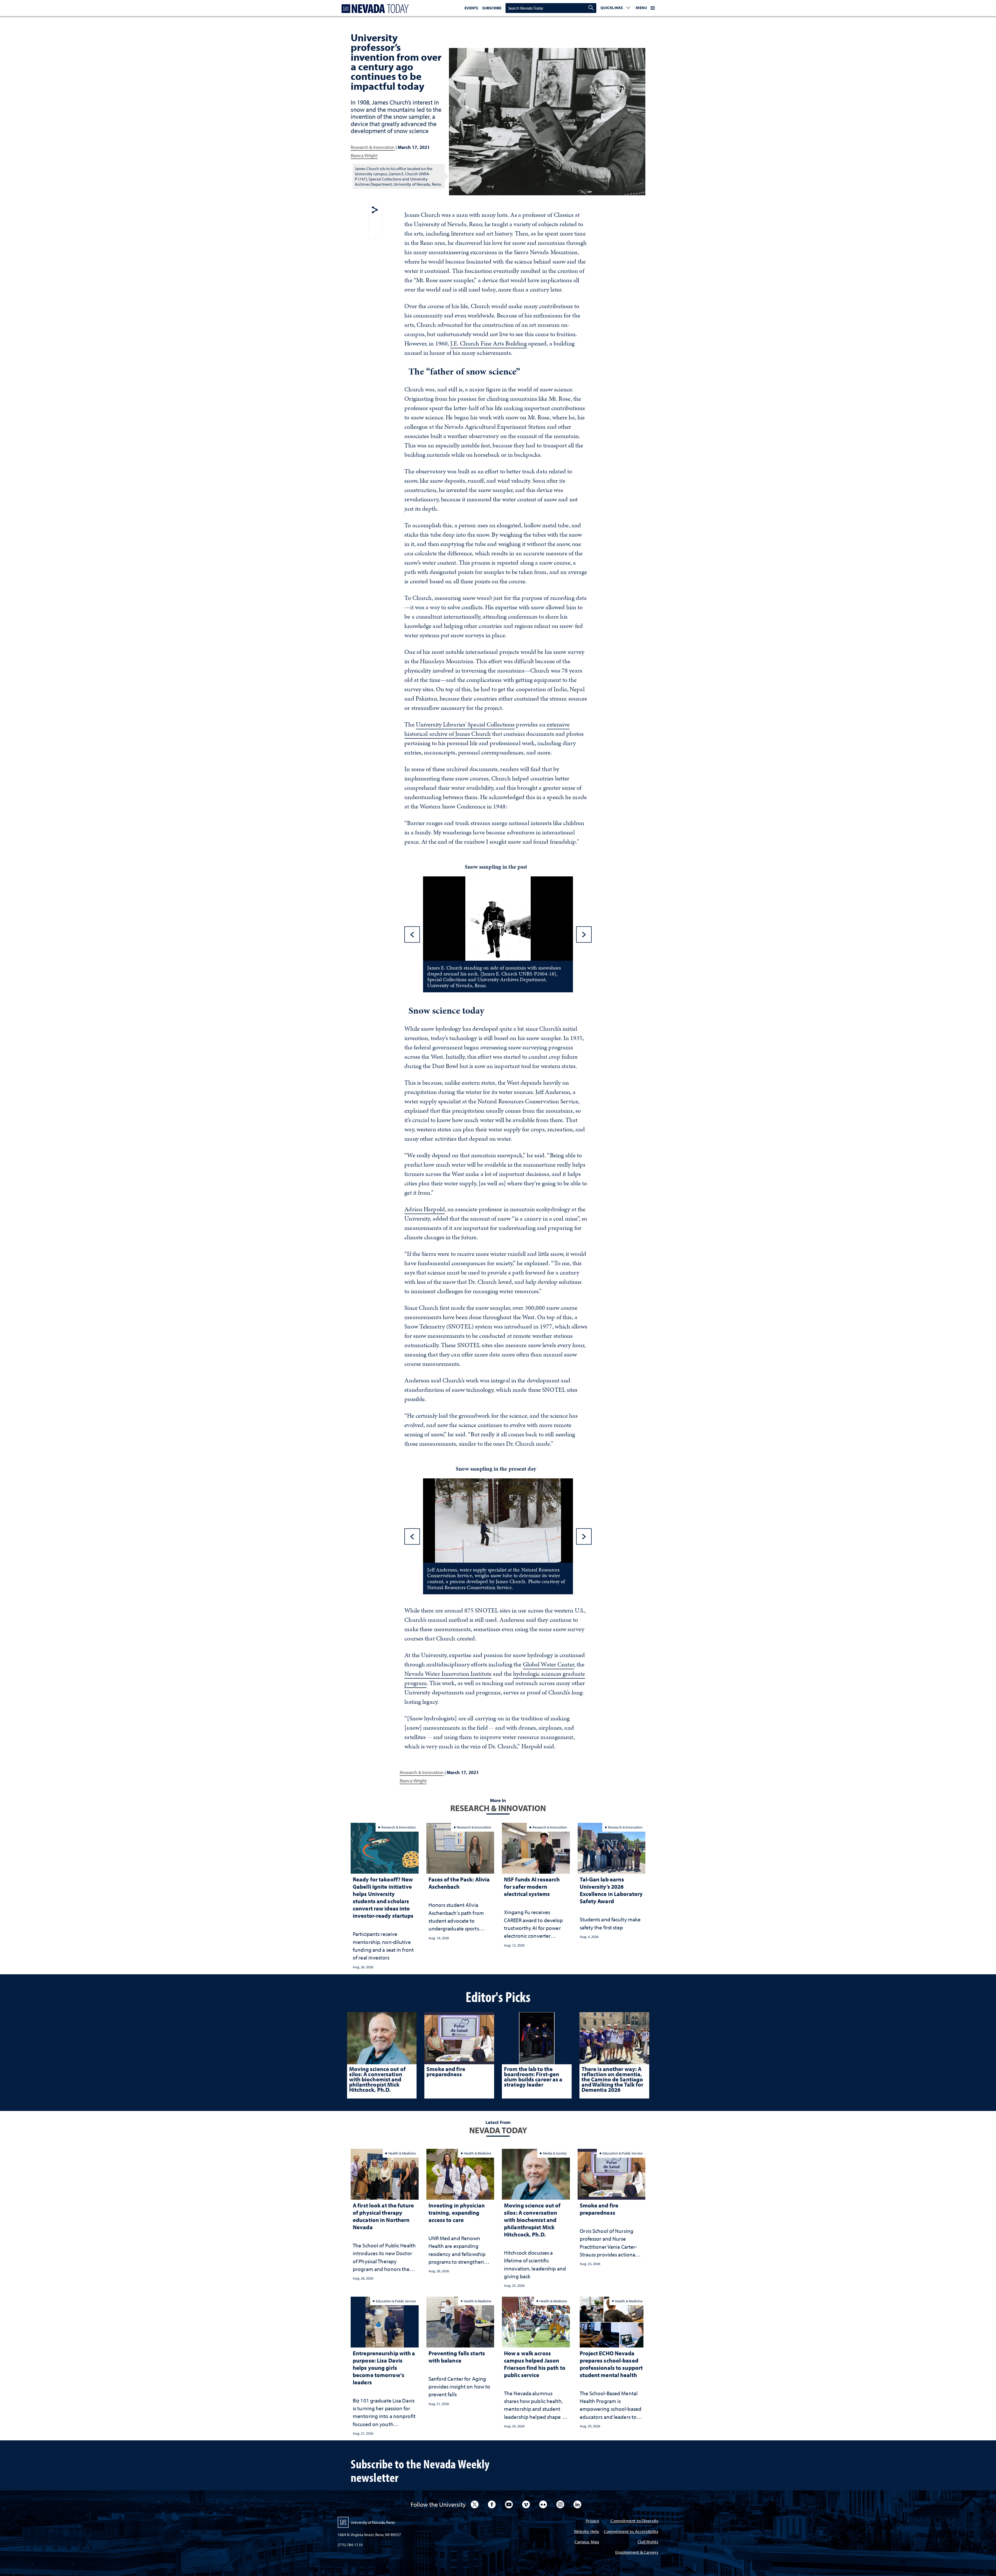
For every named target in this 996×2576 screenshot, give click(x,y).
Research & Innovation (373, 147)
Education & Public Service (622, 2153)
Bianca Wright (364, 155)
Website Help (587, 2532)
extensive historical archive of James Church (487, 729)
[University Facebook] (492, 2504)
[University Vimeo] (526, 2504)
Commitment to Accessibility (631, 2532)
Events (471, 8)
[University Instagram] (560, 2504)
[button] (615, 8)
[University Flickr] (543, 2504)
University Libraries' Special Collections (465, 724)
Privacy (592, 2521)
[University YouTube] (509, 2504)
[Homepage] (374, 9)
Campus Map (587, 2542)
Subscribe (492, 8)
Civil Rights (648, 2542)
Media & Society (555, 2153)
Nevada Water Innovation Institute (448, 1674)
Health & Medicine (402, 2153)
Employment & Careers (637, 2553)
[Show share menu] (375, 210)
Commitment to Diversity (634, 2521)
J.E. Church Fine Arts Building (488, 343)
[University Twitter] (475, 2504)
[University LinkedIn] (577, 2504)
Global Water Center (548, 1664)
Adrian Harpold (425, 1209)
